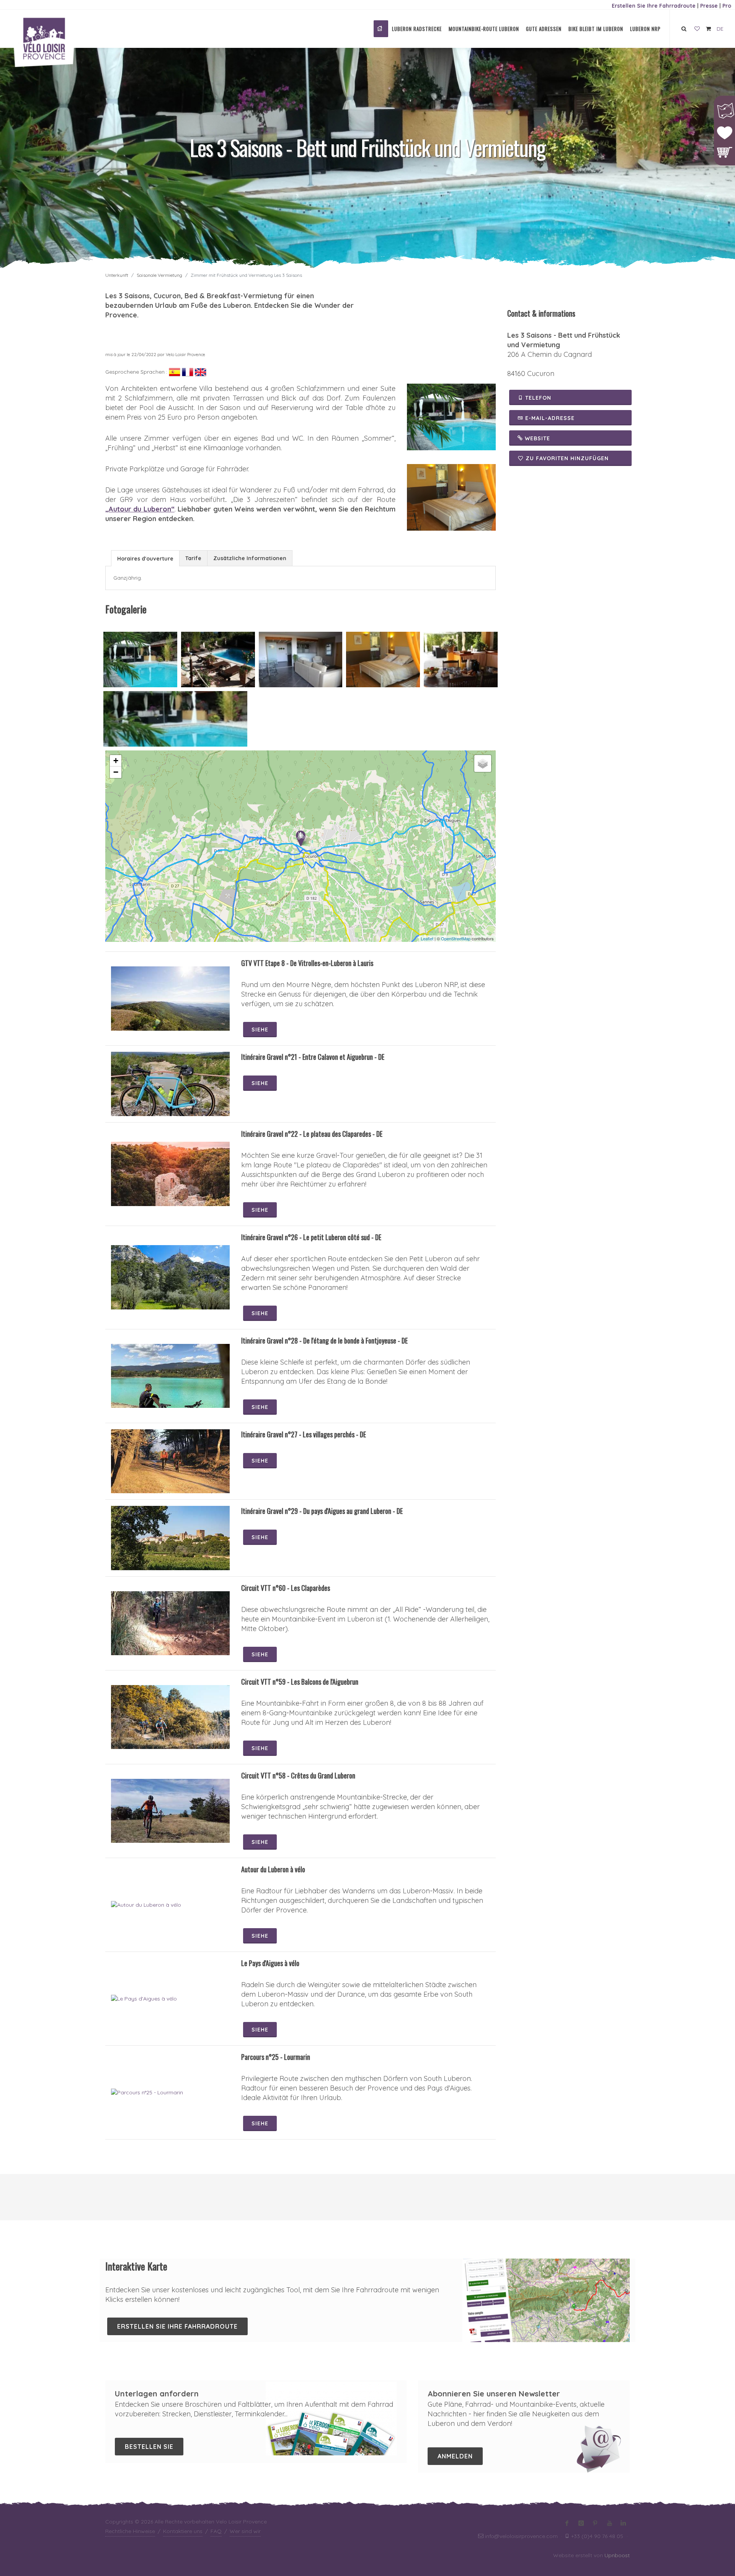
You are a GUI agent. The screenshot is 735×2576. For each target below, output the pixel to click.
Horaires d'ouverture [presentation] (145, 559)
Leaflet (427, 938)
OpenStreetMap (456, 938)
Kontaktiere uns (183, 2531)
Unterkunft (117, 275)
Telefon (537, 398)
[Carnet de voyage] (697, 29)
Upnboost (617, 2555)
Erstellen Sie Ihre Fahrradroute (654, 6)
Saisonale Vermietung (159, 275)
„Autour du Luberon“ (140, 509)
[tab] (145, 558)
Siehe (260, 1030)
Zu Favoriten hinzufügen (567, 458)
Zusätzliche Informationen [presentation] (250, 558)
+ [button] (116, 761)
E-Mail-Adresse (549, 418)
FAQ (216, 2531)
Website (537, 438)
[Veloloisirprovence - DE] (381, 29)
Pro (727, 6)
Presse (709, 6)
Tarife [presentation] (193, 558)
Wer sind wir (245, 2531)
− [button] (116, 772)
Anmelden (455, 2456)
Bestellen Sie (149, 2447)
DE (720, 29)
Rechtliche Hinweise (130, 2531)
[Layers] (483, 763)
